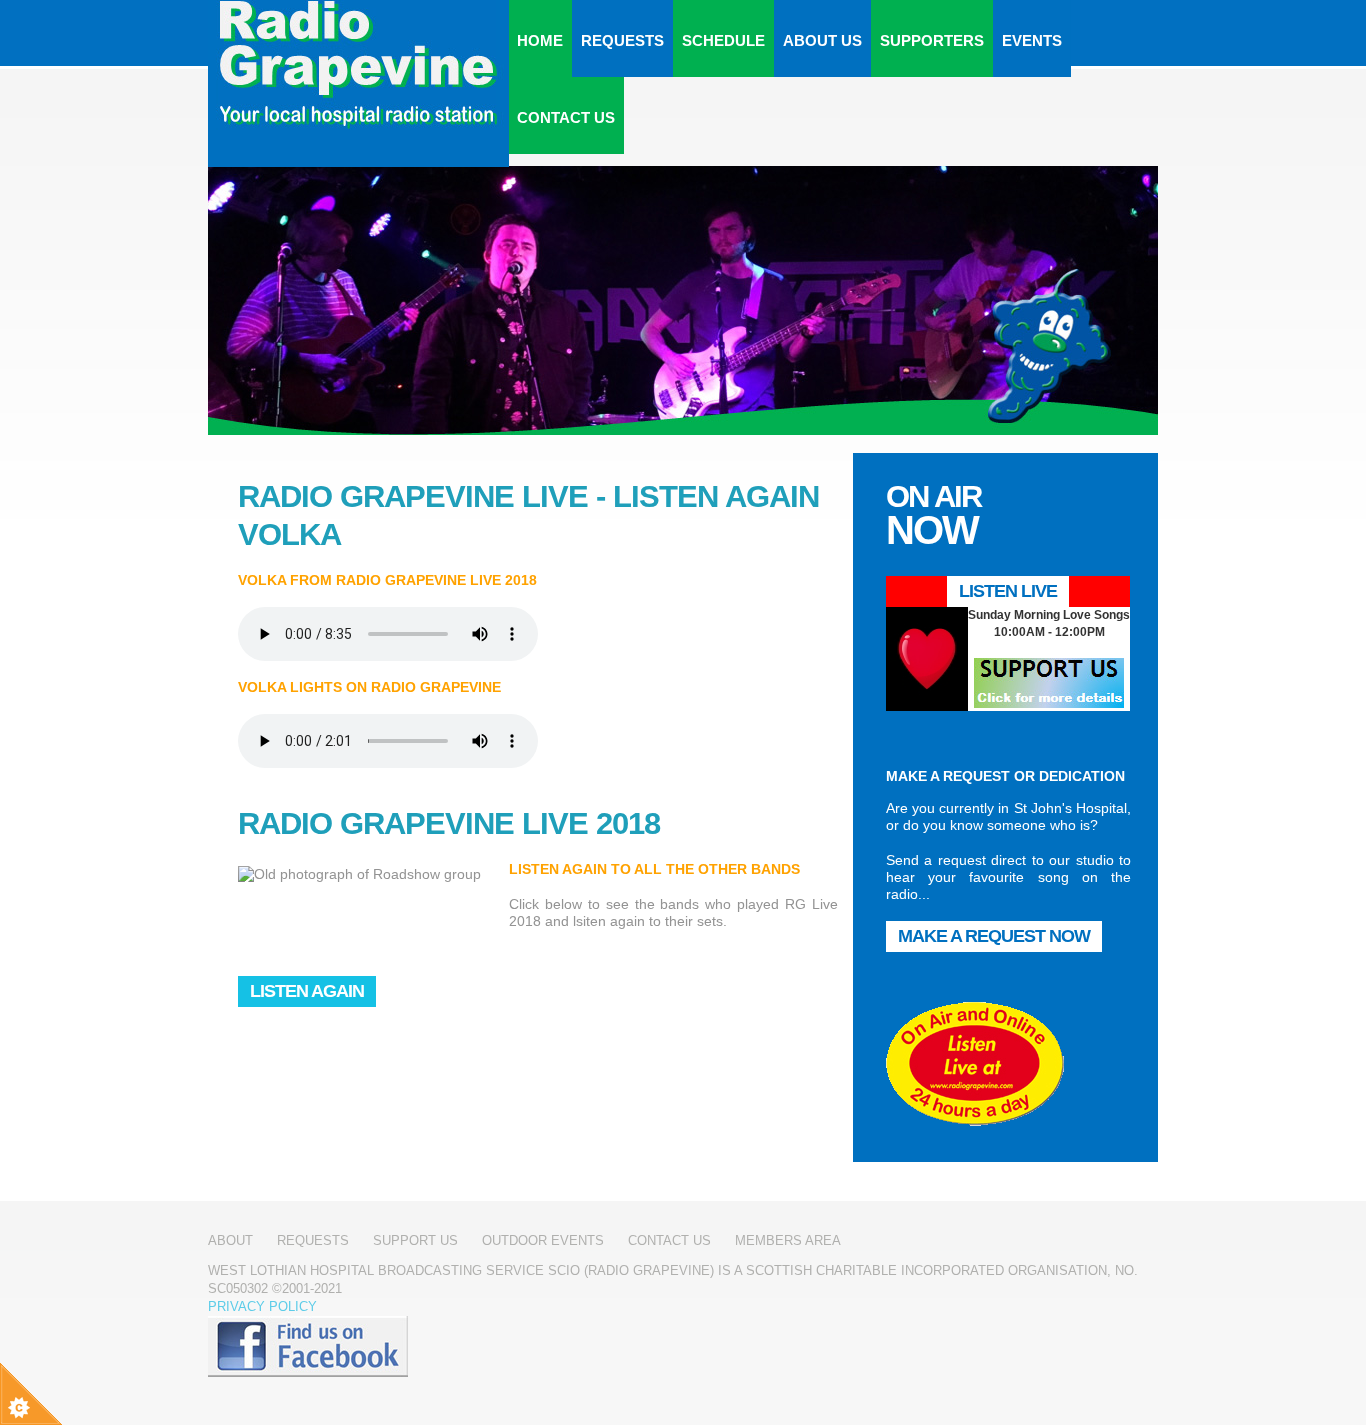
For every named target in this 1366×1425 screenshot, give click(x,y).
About (230, 1240)
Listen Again (307, 991)
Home (540, 40)
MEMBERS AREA (788, 1240)
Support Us (415, 1240)
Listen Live (1008, 591)
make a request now (994, 936)
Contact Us (566, 117)
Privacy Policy (262, 1306)
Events (1032, 40)
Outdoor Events (543, 1240)
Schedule (723, 40)
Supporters (932, 40)
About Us (822, 40)
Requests (622, 40)
